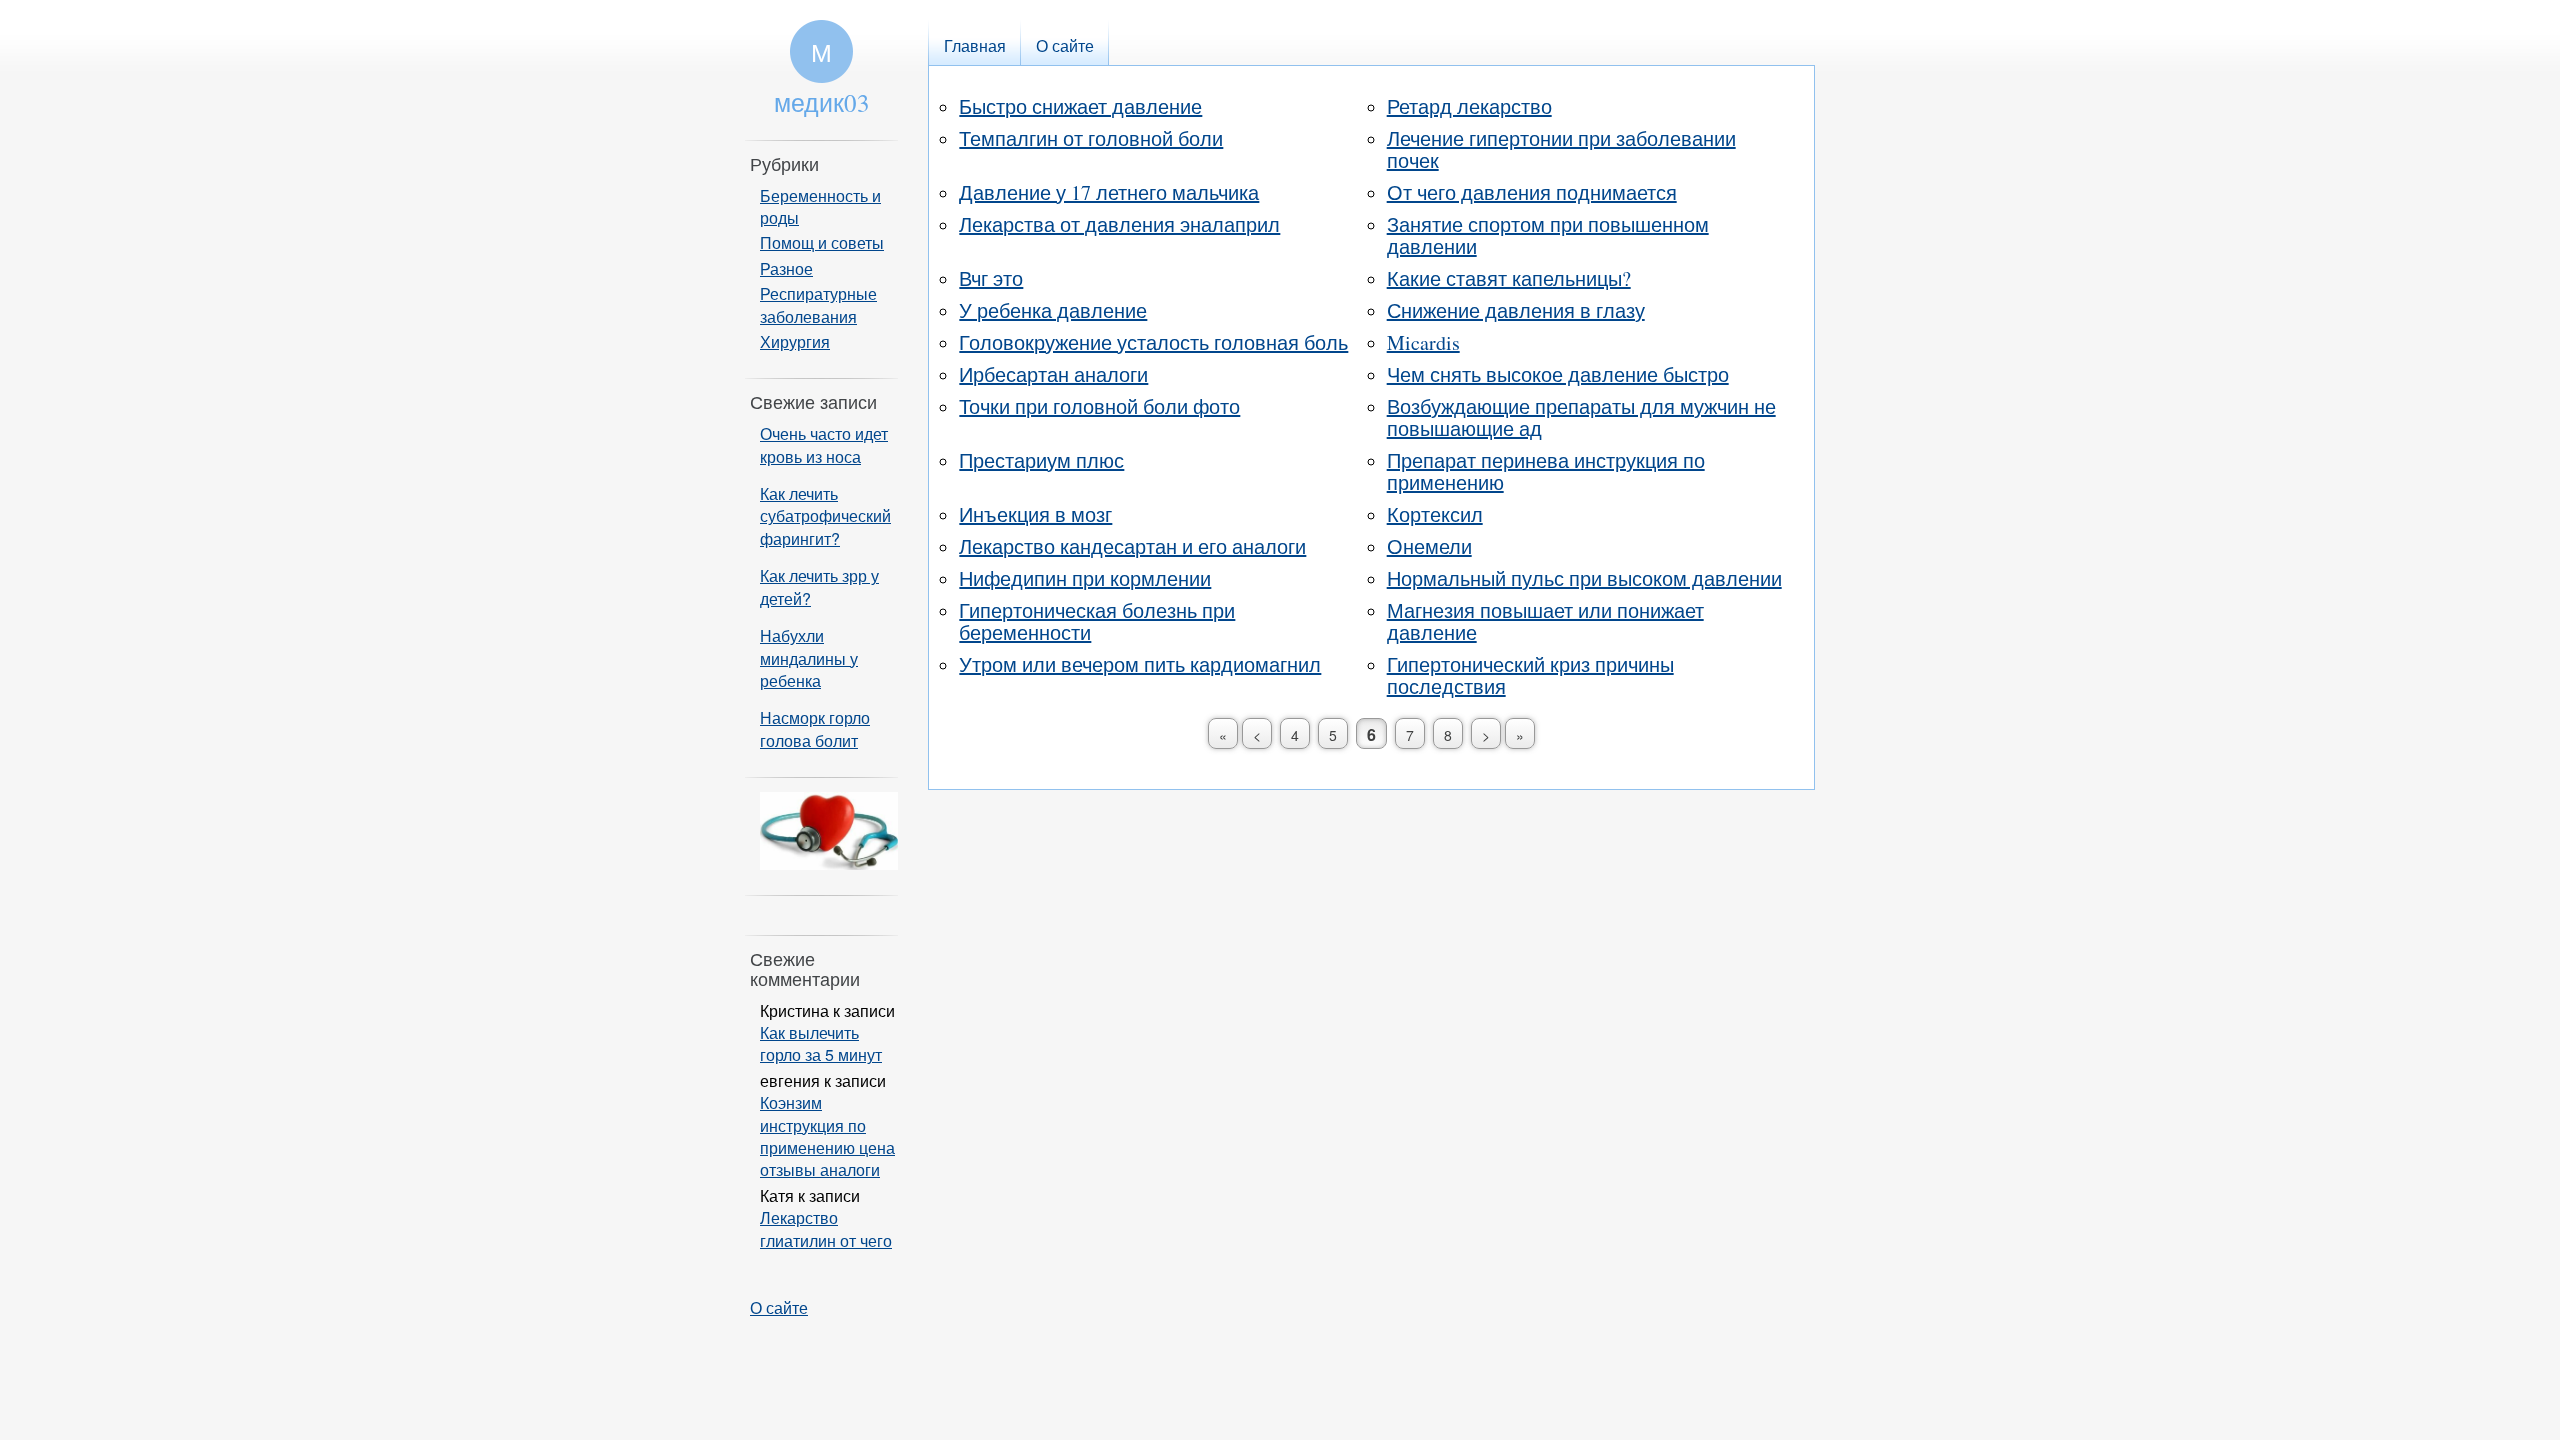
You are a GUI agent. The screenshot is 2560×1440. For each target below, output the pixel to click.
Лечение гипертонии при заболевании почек (1561, 149)
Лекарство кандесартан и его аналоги (1132, 546)
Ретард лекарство (1469, 106)
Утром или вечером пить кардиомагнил (1140, 664)
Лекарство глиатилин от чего (826, 1228)
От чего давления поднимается (1532, 192)
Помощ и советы (822, 242)
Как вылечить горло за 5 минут (821, 1043)
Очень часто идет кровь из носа (824, 444)
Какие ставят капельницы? (1509, 278)
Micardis (1423, 342)
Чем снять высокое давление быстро (1558, 374)
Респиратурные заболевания (818, 304)
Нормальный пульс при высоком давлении (1584, 578)
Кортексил (1435, 514)
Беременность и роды (820, 206)
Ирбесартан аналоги (1053, 374)
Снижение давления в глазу (1516, 310)
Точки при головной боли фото (1099, 406)
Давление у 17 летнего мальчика (1109, 192)
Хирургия (795, 341)
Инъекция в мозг (1035, 514)
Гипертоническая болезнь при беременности (1097, 621)
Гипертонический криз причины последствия (1530, 675)
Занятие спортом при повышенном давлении (1548, 235)
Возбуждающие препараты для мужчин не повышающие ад (1581, 417)
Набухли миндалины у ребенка (809, 658)
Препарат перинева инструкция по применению (1546, 471)
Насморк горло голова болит (815, 728)
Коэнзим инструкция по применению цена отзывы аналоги (827, 1136)
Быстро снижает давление (1080, 106)
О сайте (779, 1307)
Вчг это (991, 278)
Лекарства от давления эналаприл (1119, 224)
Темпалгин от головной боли (1091, 138)
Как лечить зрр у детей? (819, 586)
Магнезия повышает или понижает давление (1545, 621)
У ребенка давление (1053, 310)
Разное (786, 268)
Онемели (1429, 546)
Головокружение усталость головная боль (1153, 342)
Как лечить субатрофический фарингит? (825, 516)
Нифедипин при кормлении (1085, 578)
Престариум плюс (1041, 460)
